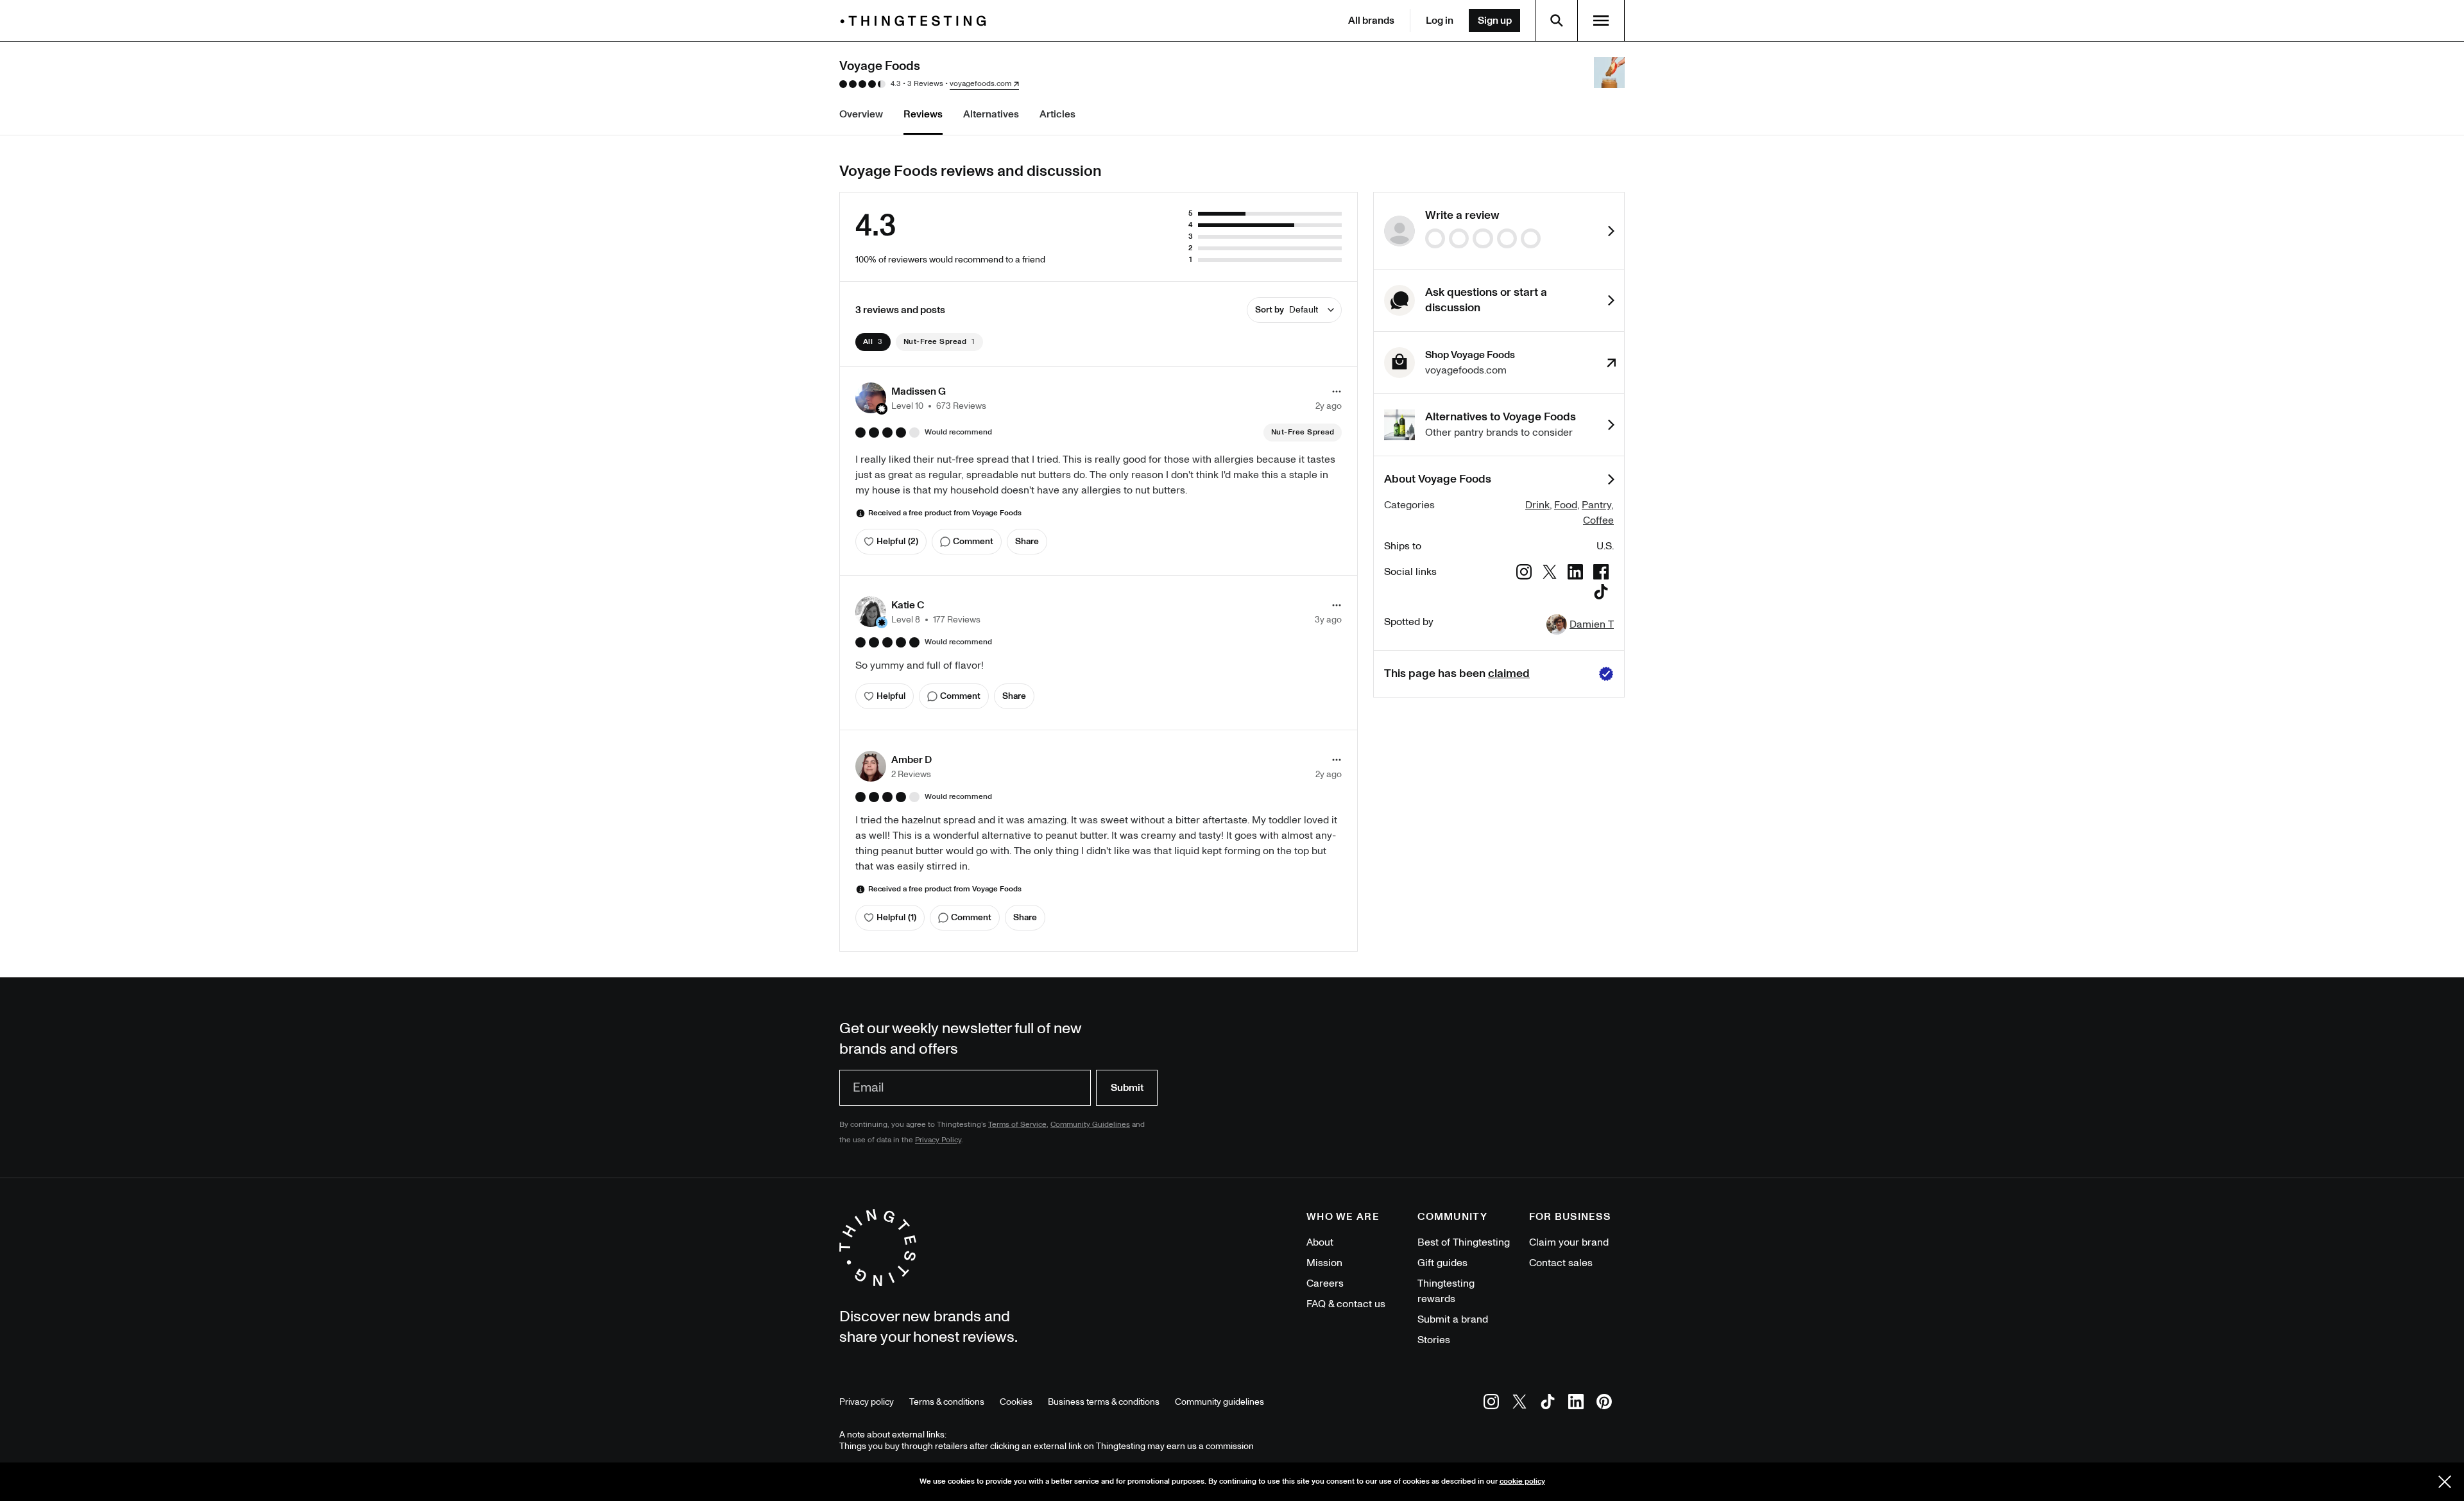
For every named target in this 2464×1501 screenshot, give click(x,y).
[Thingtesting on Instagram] (1491, 1404)
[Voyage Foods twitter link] (1550, 574)
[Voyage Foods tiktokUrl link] (1601, 594)
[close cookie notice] (2445, 1482)
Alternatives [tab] (991, 114)
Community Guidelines (1090, 1125)
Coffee (1598, 520)
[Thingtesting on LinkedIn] (1576, 1404)
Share (1027, 541)
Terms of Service (1017, 1125)
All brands (1371, 21)
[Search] (1557, 21)
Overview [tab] (861, 114)
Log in (1440, 21)
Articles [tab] (1057, 114)
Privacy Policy (938, 1140)
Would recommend (958, 433)
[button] (921, 398)
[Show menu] (1601, 21)
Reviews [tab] (923, 114)
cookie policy (1522, 1481)
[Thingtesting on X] (1519, 1404)
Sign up (1495, 21)
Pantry (1596, 505)
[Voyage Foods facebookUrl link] (1601, 574)
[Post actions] (1337, 391)
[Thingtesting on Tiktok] (1548, 1404)
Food (1566, 505)
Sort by (1287, 310)
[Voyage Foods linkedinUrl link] (1575, 574)
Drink (1537, 505)
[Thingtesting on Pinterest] (1604, 1404)
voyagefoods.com (980, 84)
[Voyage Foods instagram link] (1524, 574)
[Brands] (916, 21)
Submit (1127, 1088)
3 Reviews (925, 84)
